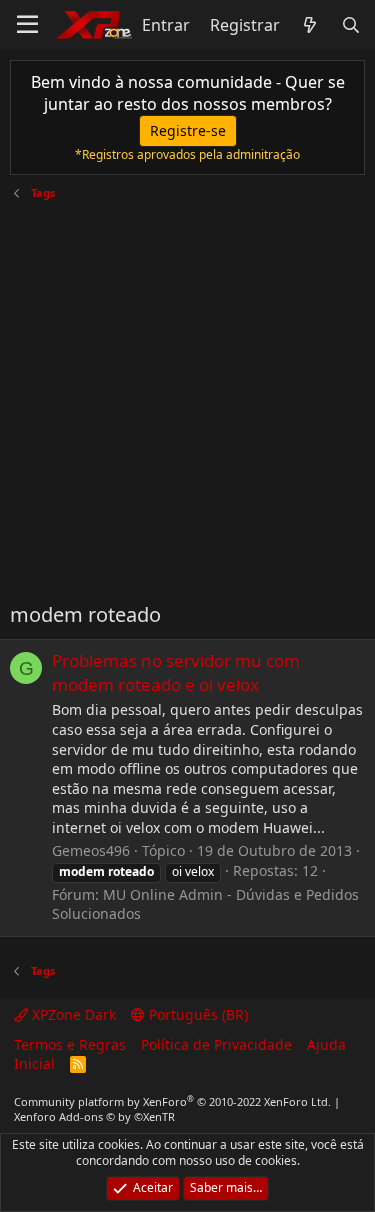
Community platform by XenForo (172, 1101)
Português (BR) (196, 1014)
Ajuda (326, 1044)
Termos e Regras (70, 1044)
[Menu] (27, 25)
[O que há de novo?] (310, 25)
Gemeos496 (91, 850)
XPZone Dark (72, 1014)
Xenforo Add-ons (94, 1116)
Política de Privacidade (216, 1044)
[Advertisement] (187, 393)
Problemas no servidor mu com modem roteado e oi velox (176, 672)
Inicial (34, 1063)
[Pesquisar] (350, 25)
